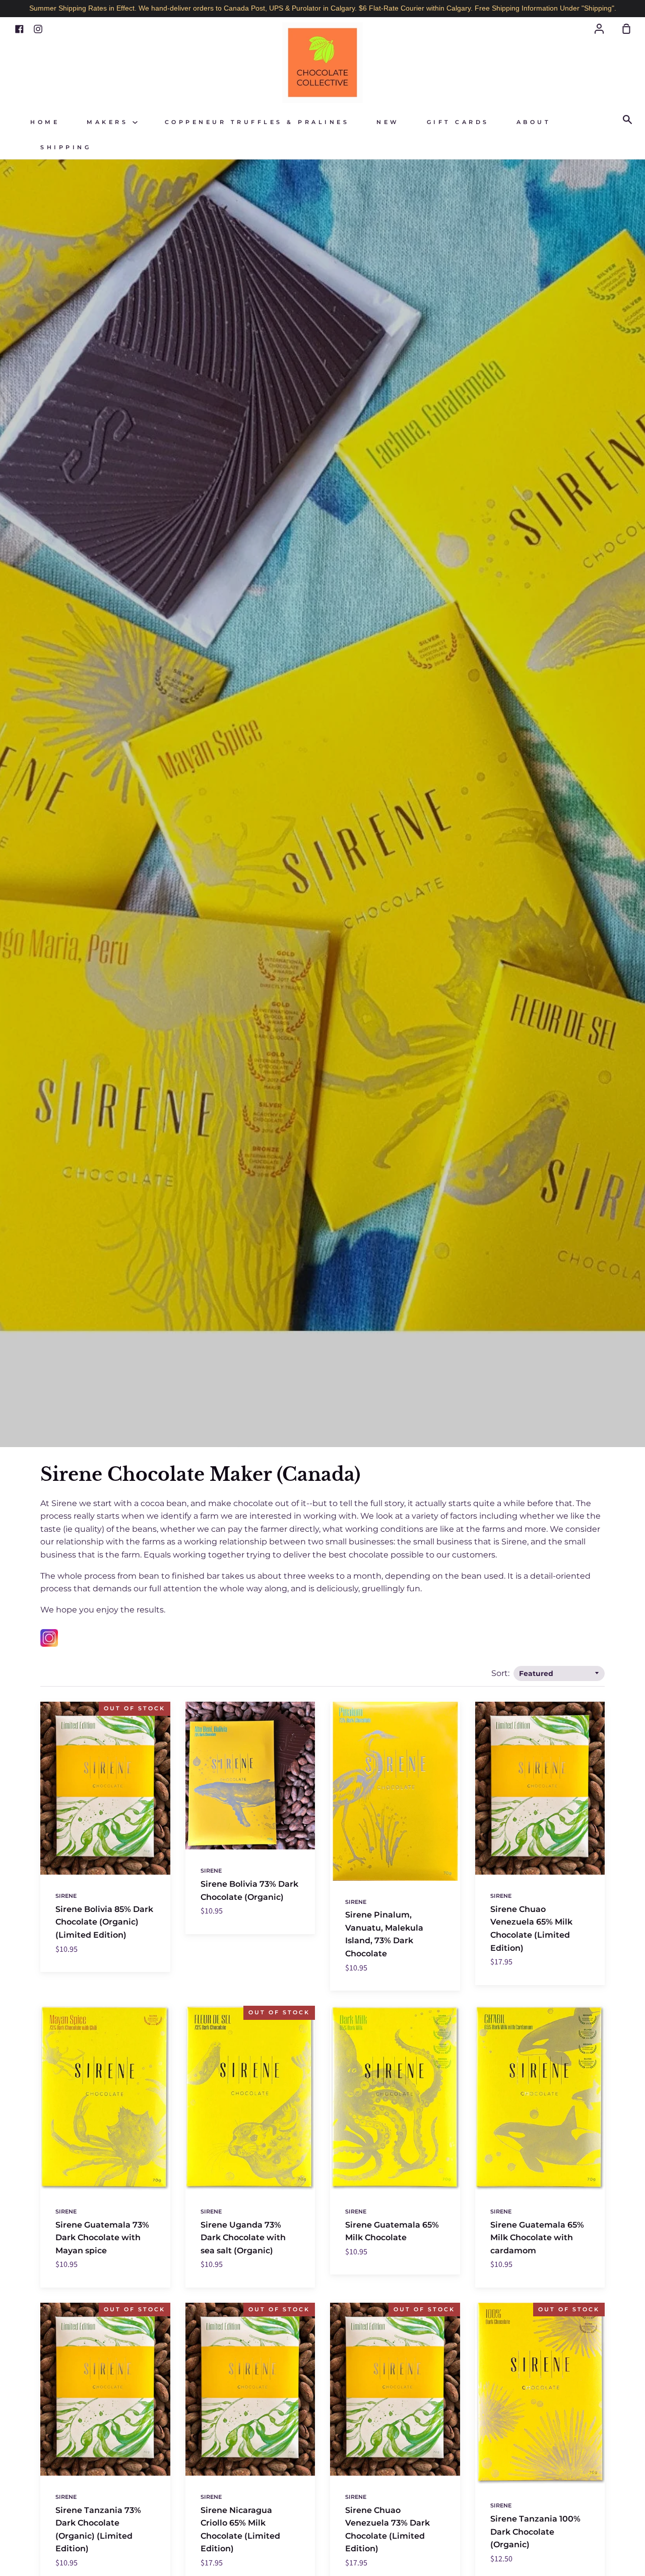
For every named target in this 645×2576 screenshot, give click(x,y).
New (388, 122)
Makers (110, 122)
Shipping (66, 147)
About (534, 122)
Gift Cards (458, 122)
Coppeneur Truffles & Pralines (257, 122)
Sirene (66, 1896)
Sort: (501, 1673)
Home (45, 122)
